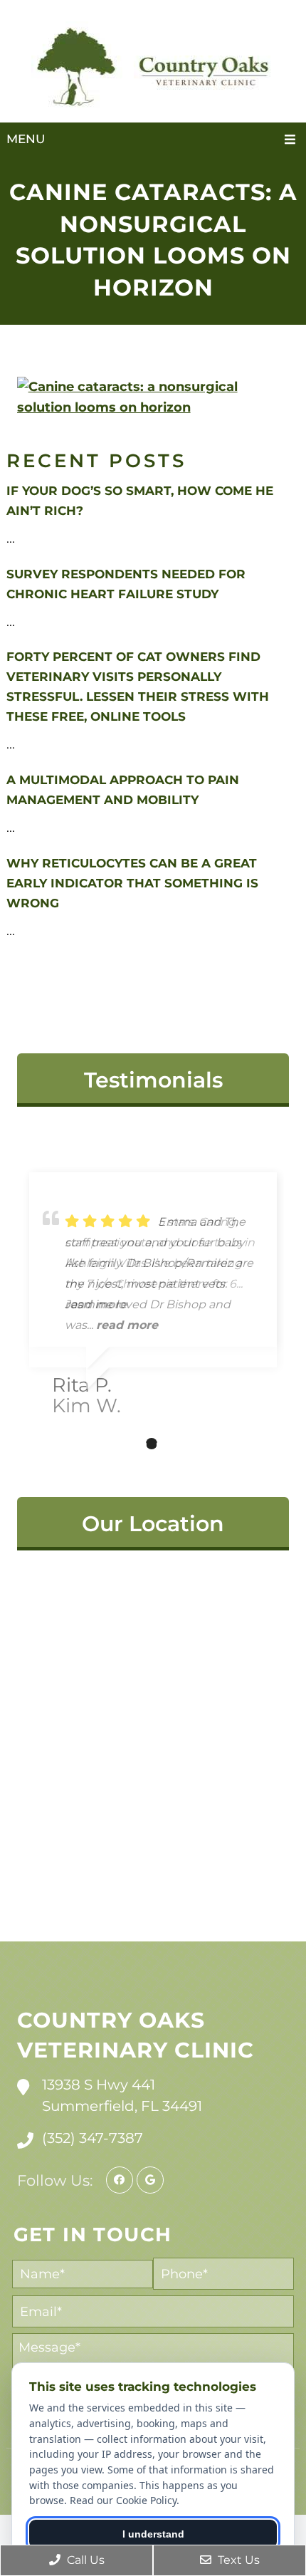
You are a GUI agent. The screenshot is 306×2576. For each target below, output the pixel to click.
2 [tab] (130, 1444)
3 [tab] (152, 1444)
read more (127, 1325)
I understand (153, 2534)
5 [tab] (194, 1444)
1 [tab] (109, 1444)
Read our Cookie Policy (123, 2500)
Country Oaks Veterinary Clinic (136, 2035)
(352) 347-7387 (93, 2138)
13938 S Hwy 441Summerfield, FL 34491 (122, 2095)
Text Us (237, 2560)
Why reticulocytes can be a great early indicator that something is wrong (132, 883)
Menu (26, 139)
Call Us (84, 2560)
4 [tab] (173, 1444)
